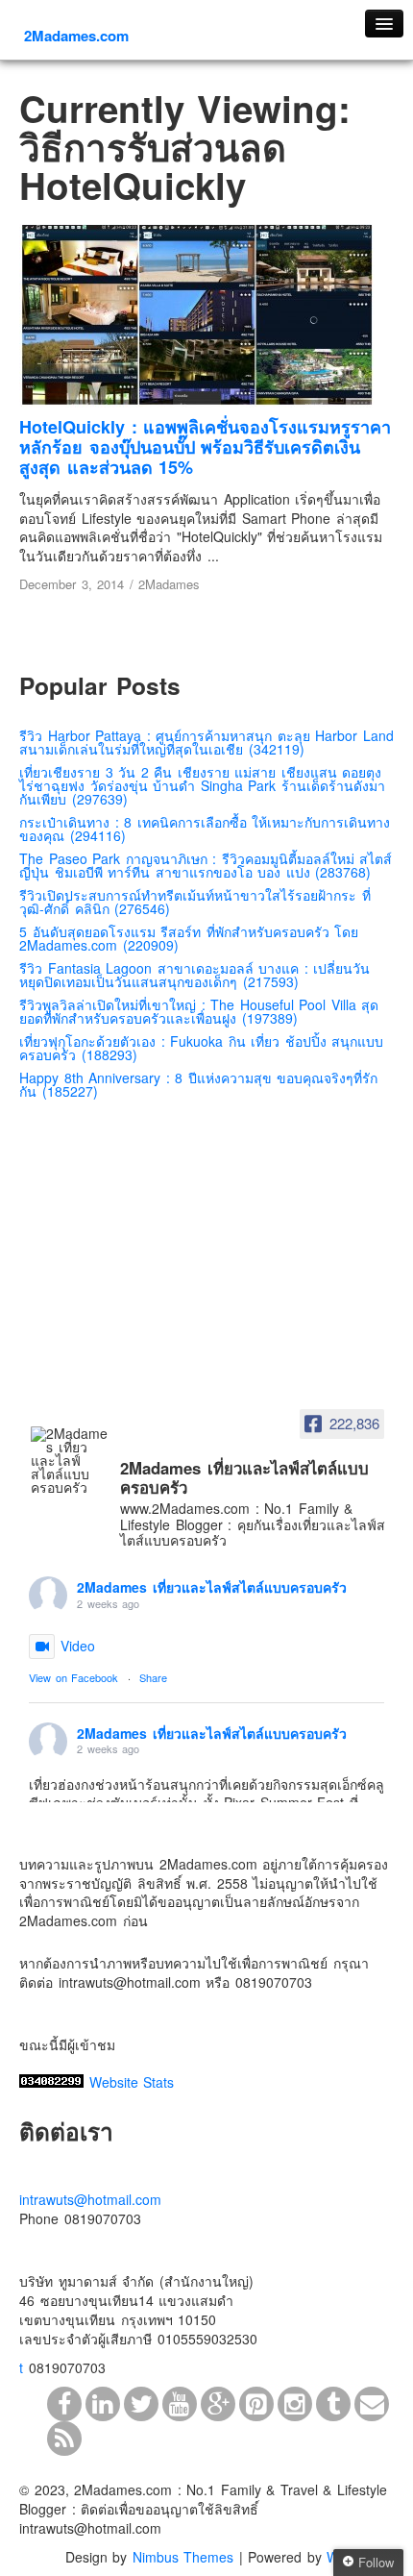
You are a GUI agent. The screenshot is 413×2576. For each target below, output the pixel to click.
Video (78, 1646)
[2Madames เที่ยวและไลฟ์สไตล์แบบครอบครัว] (69, 1460)
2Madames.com (76, 36)
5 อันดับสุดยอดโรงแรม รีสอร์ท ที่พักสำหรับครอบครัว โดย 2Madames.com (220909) (189, 938)
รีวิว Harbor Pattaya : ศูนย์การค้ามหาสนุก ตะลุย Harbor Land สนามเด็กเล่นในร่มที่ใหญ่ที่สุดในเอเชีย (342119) (206, 742)
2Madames (169, 584)
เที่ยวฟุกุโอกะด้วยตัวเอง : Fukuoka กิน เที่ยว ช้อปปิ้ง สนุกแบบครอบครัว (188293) (201, 1048)
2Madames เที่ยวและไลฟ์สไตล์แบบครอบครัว (212, 1587)
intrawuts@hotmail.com (90, 2199)
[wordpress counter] (51, 2082)
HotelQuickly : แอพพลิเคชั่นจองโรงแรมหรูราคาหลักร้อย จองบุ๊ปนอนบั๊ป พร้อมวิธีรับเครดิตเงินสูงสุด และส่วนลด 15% (205, 447)
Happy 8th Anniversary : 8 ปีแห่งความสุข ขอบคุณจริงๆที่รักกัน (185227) (198, 1084)
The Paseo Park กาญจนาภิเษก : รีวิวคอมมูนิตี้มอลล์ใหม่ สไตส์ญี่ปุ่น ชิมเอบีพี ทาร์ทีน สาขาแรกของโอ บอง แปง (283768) (206, 865)
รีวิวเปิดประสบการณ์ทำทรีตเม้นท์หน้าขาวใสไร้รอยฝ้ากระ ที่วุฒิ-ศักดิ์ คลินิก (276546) (195, 902)
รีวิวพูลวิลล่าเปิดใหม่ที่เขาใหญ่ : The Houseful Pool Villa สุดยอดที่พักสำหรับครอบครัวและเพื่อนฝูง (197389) (199, 1011)
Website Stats (132, 2082)
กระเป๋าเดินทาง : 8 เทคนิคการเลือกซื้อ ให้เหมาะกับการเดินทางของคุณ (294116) (205, 829)
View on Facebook (73, 1677)
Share (153, 1677)
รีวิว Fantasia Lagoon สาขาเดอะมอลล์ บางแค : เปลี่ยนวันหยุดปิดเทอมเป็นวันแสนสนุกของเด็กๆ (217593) (194, 975)
